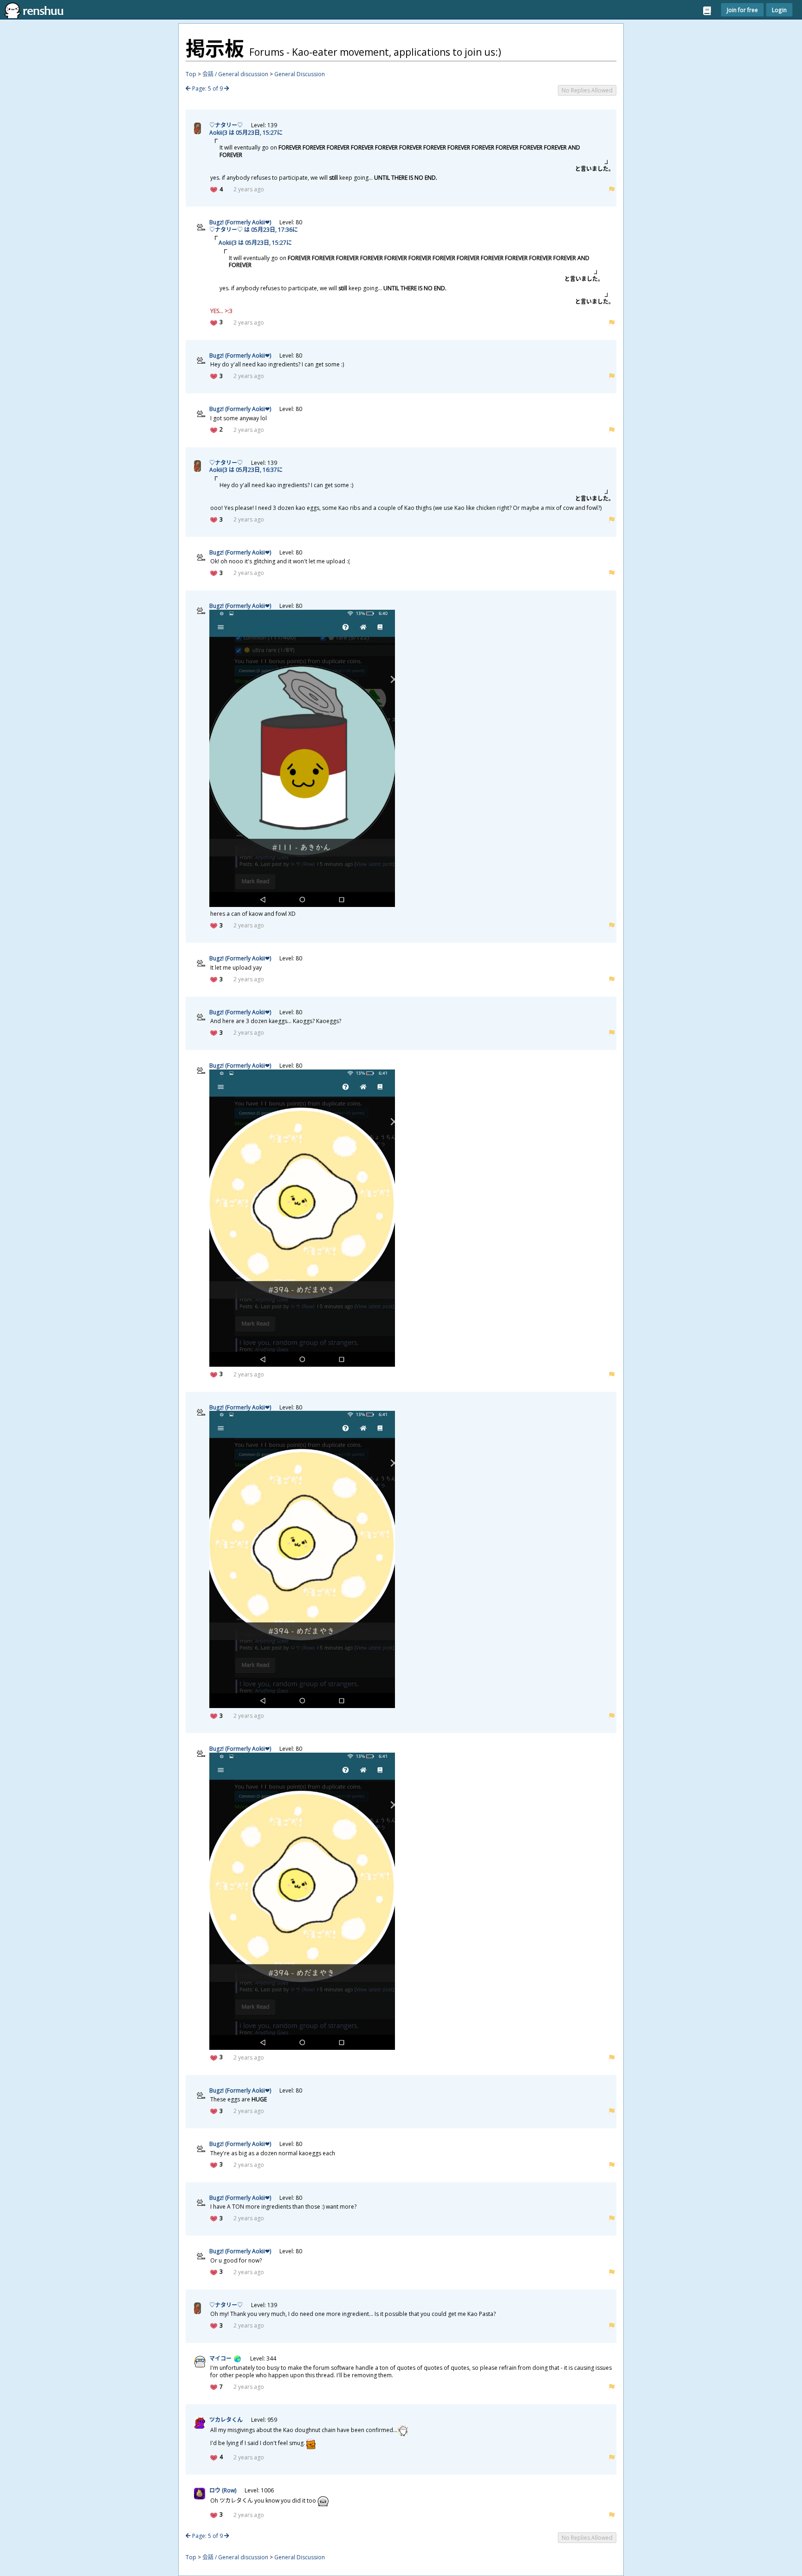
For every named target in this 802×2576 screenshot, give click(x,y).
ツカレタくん (226, 2420)
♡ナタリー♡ (226, 125)
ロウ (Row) (223, 2490)
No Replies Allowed (587, 90)
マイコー (220, 2358)
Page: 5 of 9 (207, 88)
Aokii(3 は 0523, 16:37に (246, 470)
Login (779, 10)
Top (191, 74)
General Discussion (300, 74)
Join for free (742, 10)
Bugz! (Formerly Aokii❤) (240, 222)
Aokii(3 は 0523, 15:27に (246, 133)
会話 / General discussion (235, 74)
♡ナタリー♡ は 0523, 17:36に (254, 230)
